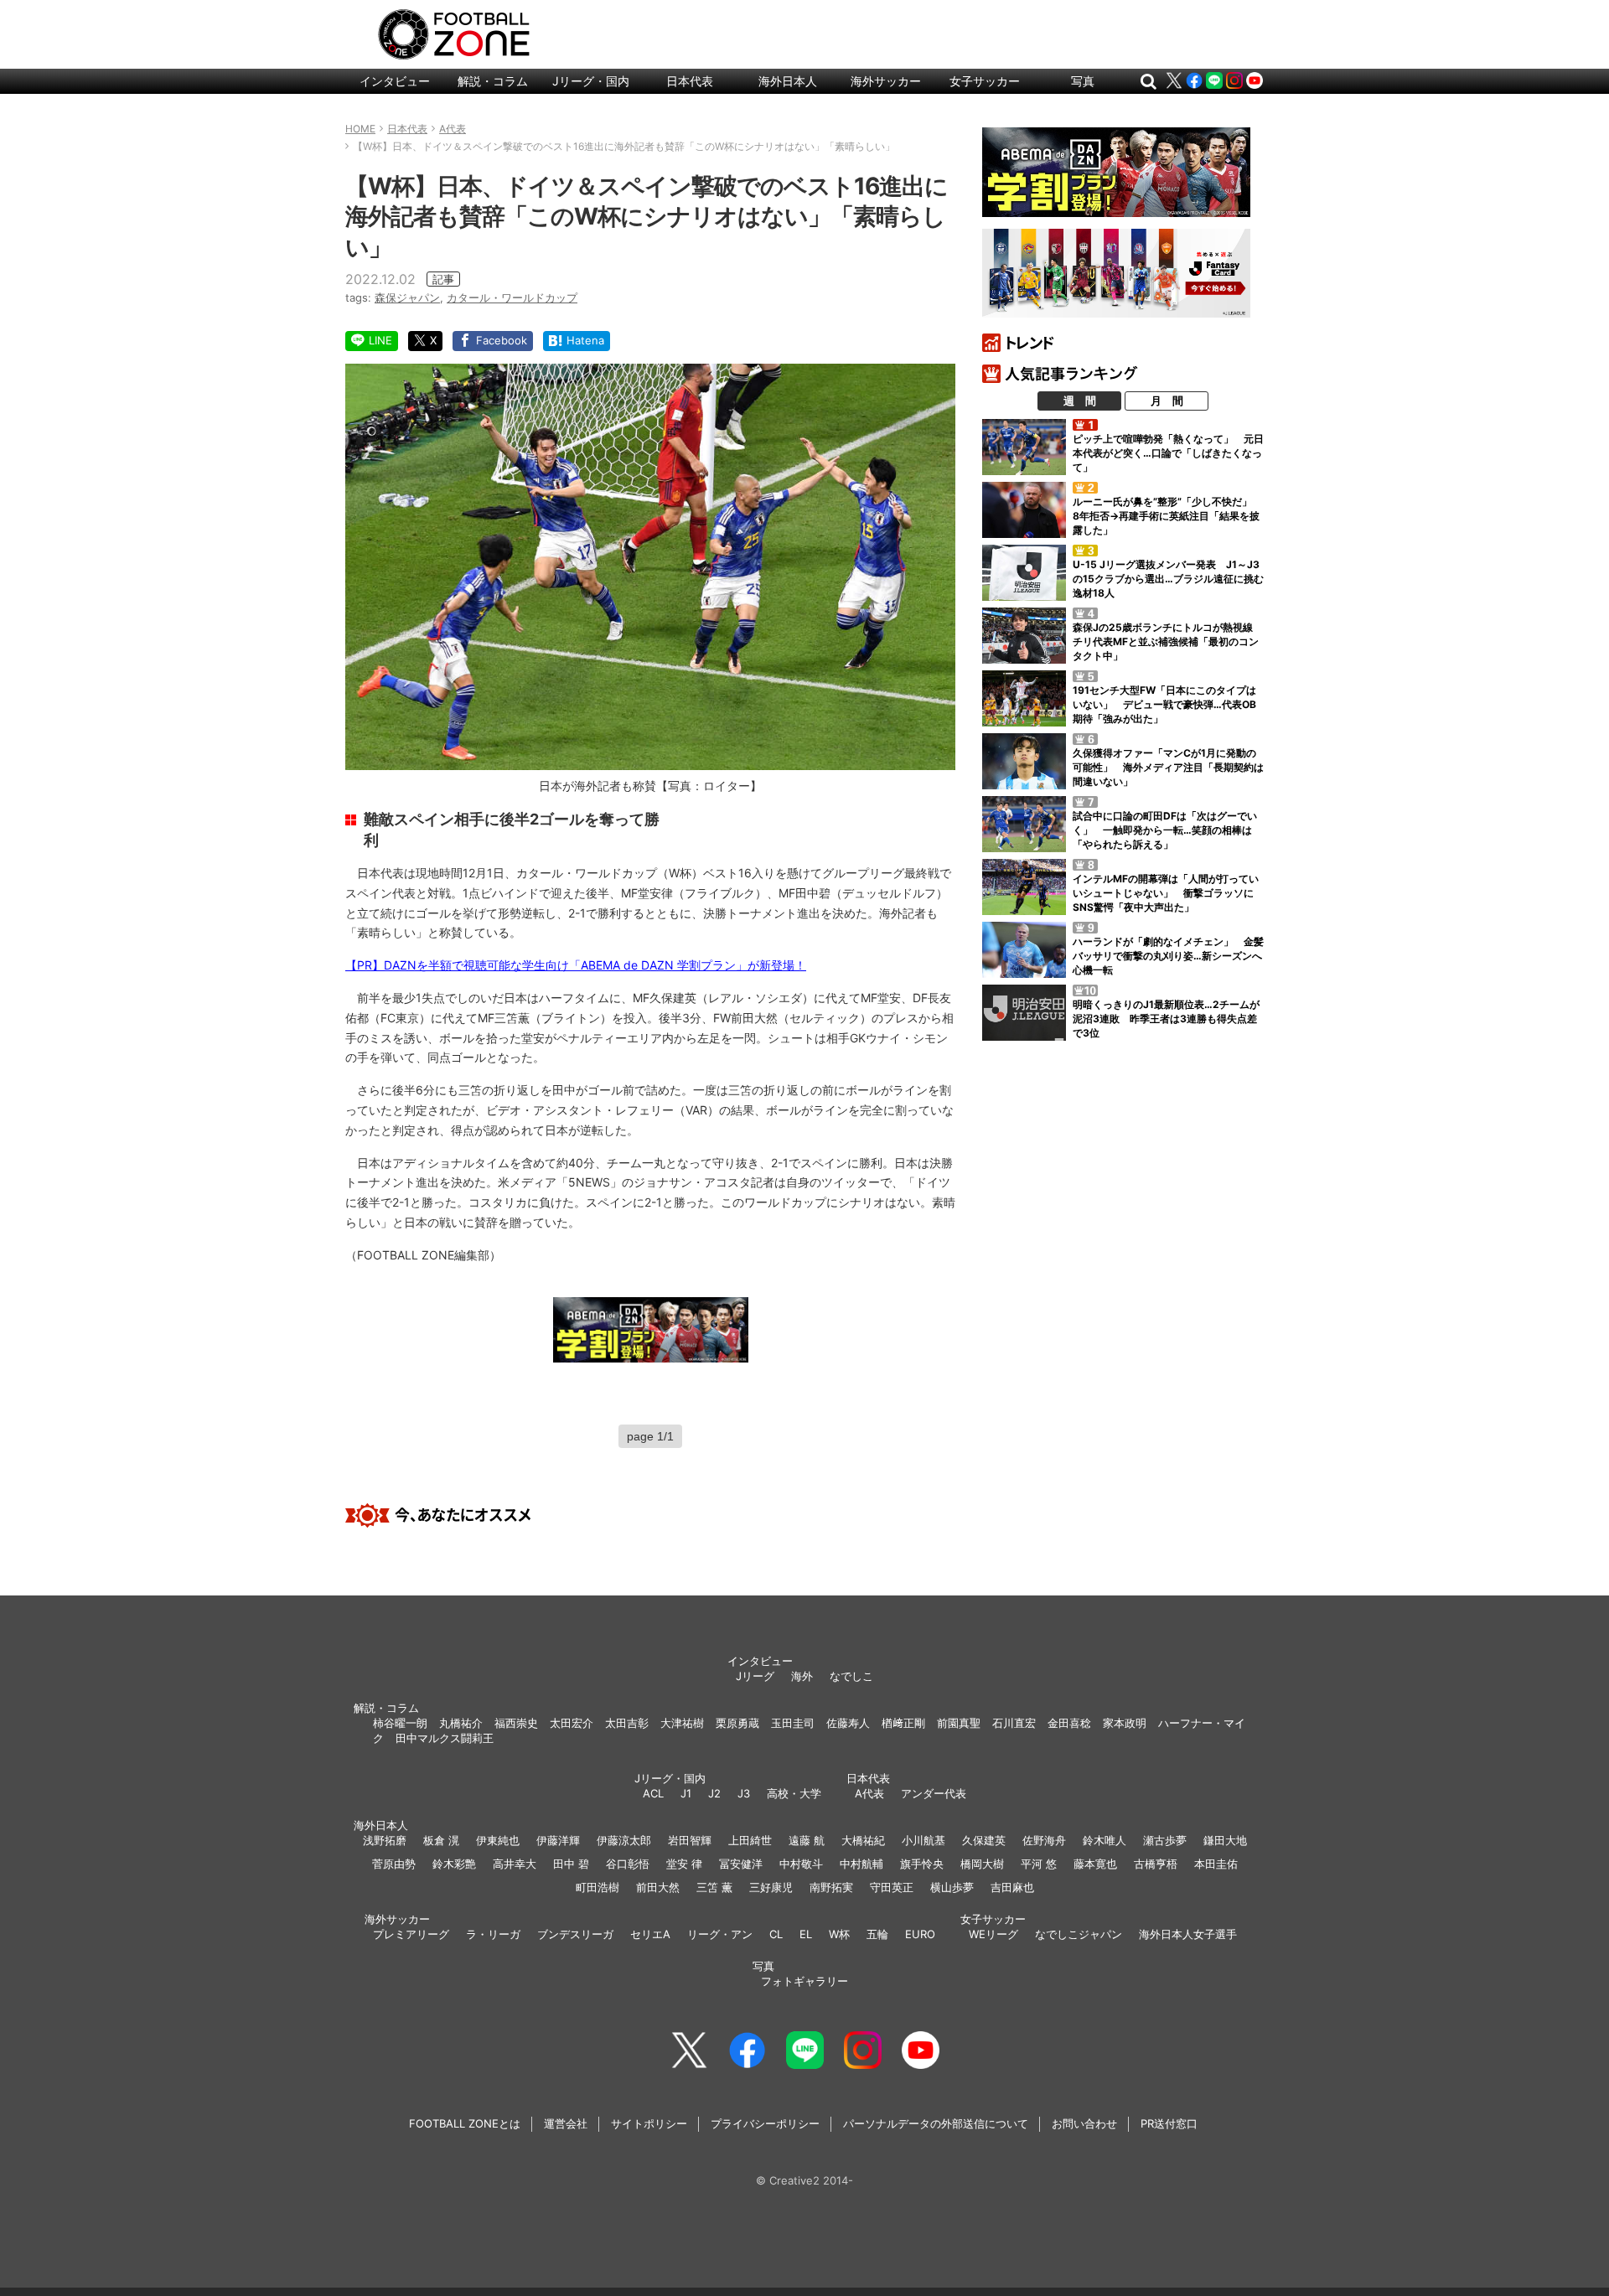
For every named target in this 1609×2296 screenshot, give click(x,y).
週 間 (1080, 401)
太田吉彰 (627, 1723)
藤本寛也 (1095, 1864)
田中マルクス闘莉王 (445, 1738)
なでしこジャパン (1079, 1934)
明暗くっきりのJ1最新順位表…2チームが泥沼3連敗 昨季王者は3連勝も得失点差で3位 (1166, 1019)
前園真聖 (959, 1723)
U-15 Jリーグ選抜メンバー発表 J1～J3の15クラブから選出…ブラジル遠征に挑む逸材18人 (1168, 579)
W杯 (839, 1934)
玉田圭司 (793, 1723)
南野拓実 (831, 1887)
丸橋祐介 (461, 1723)
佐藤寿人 (848, 1723)
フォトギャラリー (804, 1981)
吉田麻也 (1012, 1887)
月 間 (1167, 401)
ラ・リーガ (493, 1934)
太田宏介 (572, 1723)
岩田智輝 (690, 1840)
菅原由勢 (394, 1864)
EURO (920, 1934)
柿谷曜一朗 (400, 1723)
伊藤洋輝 (558, 1840)
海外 (802, 1676)
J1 (686, 1793)
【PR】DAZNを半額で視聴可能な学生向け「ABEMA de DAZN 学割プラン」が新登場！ (576, 965)
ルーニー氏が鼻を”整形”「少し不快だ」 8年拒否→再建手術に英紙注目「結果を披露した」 (1167, 516)
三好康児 (771, 1887)
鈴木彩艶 (454, 1864)
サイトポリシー (649, 2123)
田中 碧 (571, 1864)
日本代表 (690, 81)
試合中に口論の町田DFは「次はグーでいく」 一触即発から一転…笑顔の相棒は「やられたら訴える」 (1165, 830)
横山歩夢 (952, 1887)
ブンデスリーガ (575, 1934)
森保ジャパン (407, 297)
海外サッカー (886, 81)
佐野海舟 (1044, 1840)
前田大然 (658, 1887)
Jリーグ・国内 (591, 81)
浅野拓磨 (385, 1840)
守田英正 (892, 1887)
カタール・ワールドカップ (512, 297)
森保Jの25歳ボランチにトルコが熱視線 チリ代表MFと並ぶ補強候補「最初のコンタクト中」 (1168, 641)
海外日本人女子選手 (1188, 1934)
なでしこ (851, 1676)
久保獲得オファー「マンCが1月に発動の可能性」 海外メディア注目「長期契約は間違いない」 (1168, 767)
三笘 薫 (714, 1887)
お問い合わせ (1084, 2123)
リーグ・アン (720, 1934)
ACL (653, 1793)
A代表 (869, 1793)
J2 (714, 1793)
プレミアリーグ (411, 1934)
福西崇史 (516, 1723)
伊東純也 (498, 1840)
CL (776, 1934)
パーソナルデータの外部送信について (936, 2123)
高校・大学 (794, 1793)
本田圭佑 (1216, 1864)
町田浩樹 (598, 1887)
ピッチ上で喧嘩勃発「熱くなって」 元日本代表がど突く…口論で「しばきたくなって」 (1168, 453)
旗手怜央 (922, 1864)
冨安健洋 (741, 1864)
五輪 (877, 1934)
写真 (1083, 81)
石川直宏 (1014, 1723)
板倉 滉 (441, 1840)
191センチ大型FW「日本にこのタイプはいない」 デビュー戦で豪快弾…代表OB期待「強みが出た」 (1164, 704)
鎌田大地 (1225, 1840)
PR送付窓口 (1169, 2123)
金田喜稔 (1069, 1723)
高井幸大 (515, 1864)
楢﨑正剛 (903, 1723)
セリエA (650, 1934)
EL (806, 1934)
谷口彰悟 (628, 1864)
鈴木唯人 (1105, 1840)
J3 (744, 1793)
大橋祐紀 (863, 1840)
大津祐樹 (682, 1723)
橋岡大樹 (982, 1864)
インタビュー (395, 81)
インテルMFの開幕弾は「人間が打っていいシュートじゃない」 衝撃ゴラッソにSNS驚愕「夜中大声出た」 (1166, 893)
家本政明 (1125, 1723)
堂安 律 (684, 1864)
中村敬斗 (801, 1864)
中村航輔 (861, 1864)
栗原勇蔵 (737, 1723)
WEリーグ (993, 1934)
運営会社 (566, 2123)
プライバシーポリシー (765, 2123)
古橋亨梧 (1156, 1864)
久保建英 (984, 1840)
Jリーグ (755, 1676)
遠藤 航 (807, 1840)
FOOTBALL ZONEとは (465, 2123)
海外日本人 (788, 81)
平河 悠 (1039, 1864)
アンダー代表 (934, 1793)
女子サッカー (985, 81)
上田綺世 (750, 1840)
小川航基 (923, 1840)
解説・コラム (493, 81)
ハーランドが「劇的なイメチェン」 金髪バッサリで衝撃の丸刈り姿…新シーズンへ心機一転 (1168, 956)
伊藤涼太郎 (624, 1840)
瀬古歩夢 (1165, 1840)
